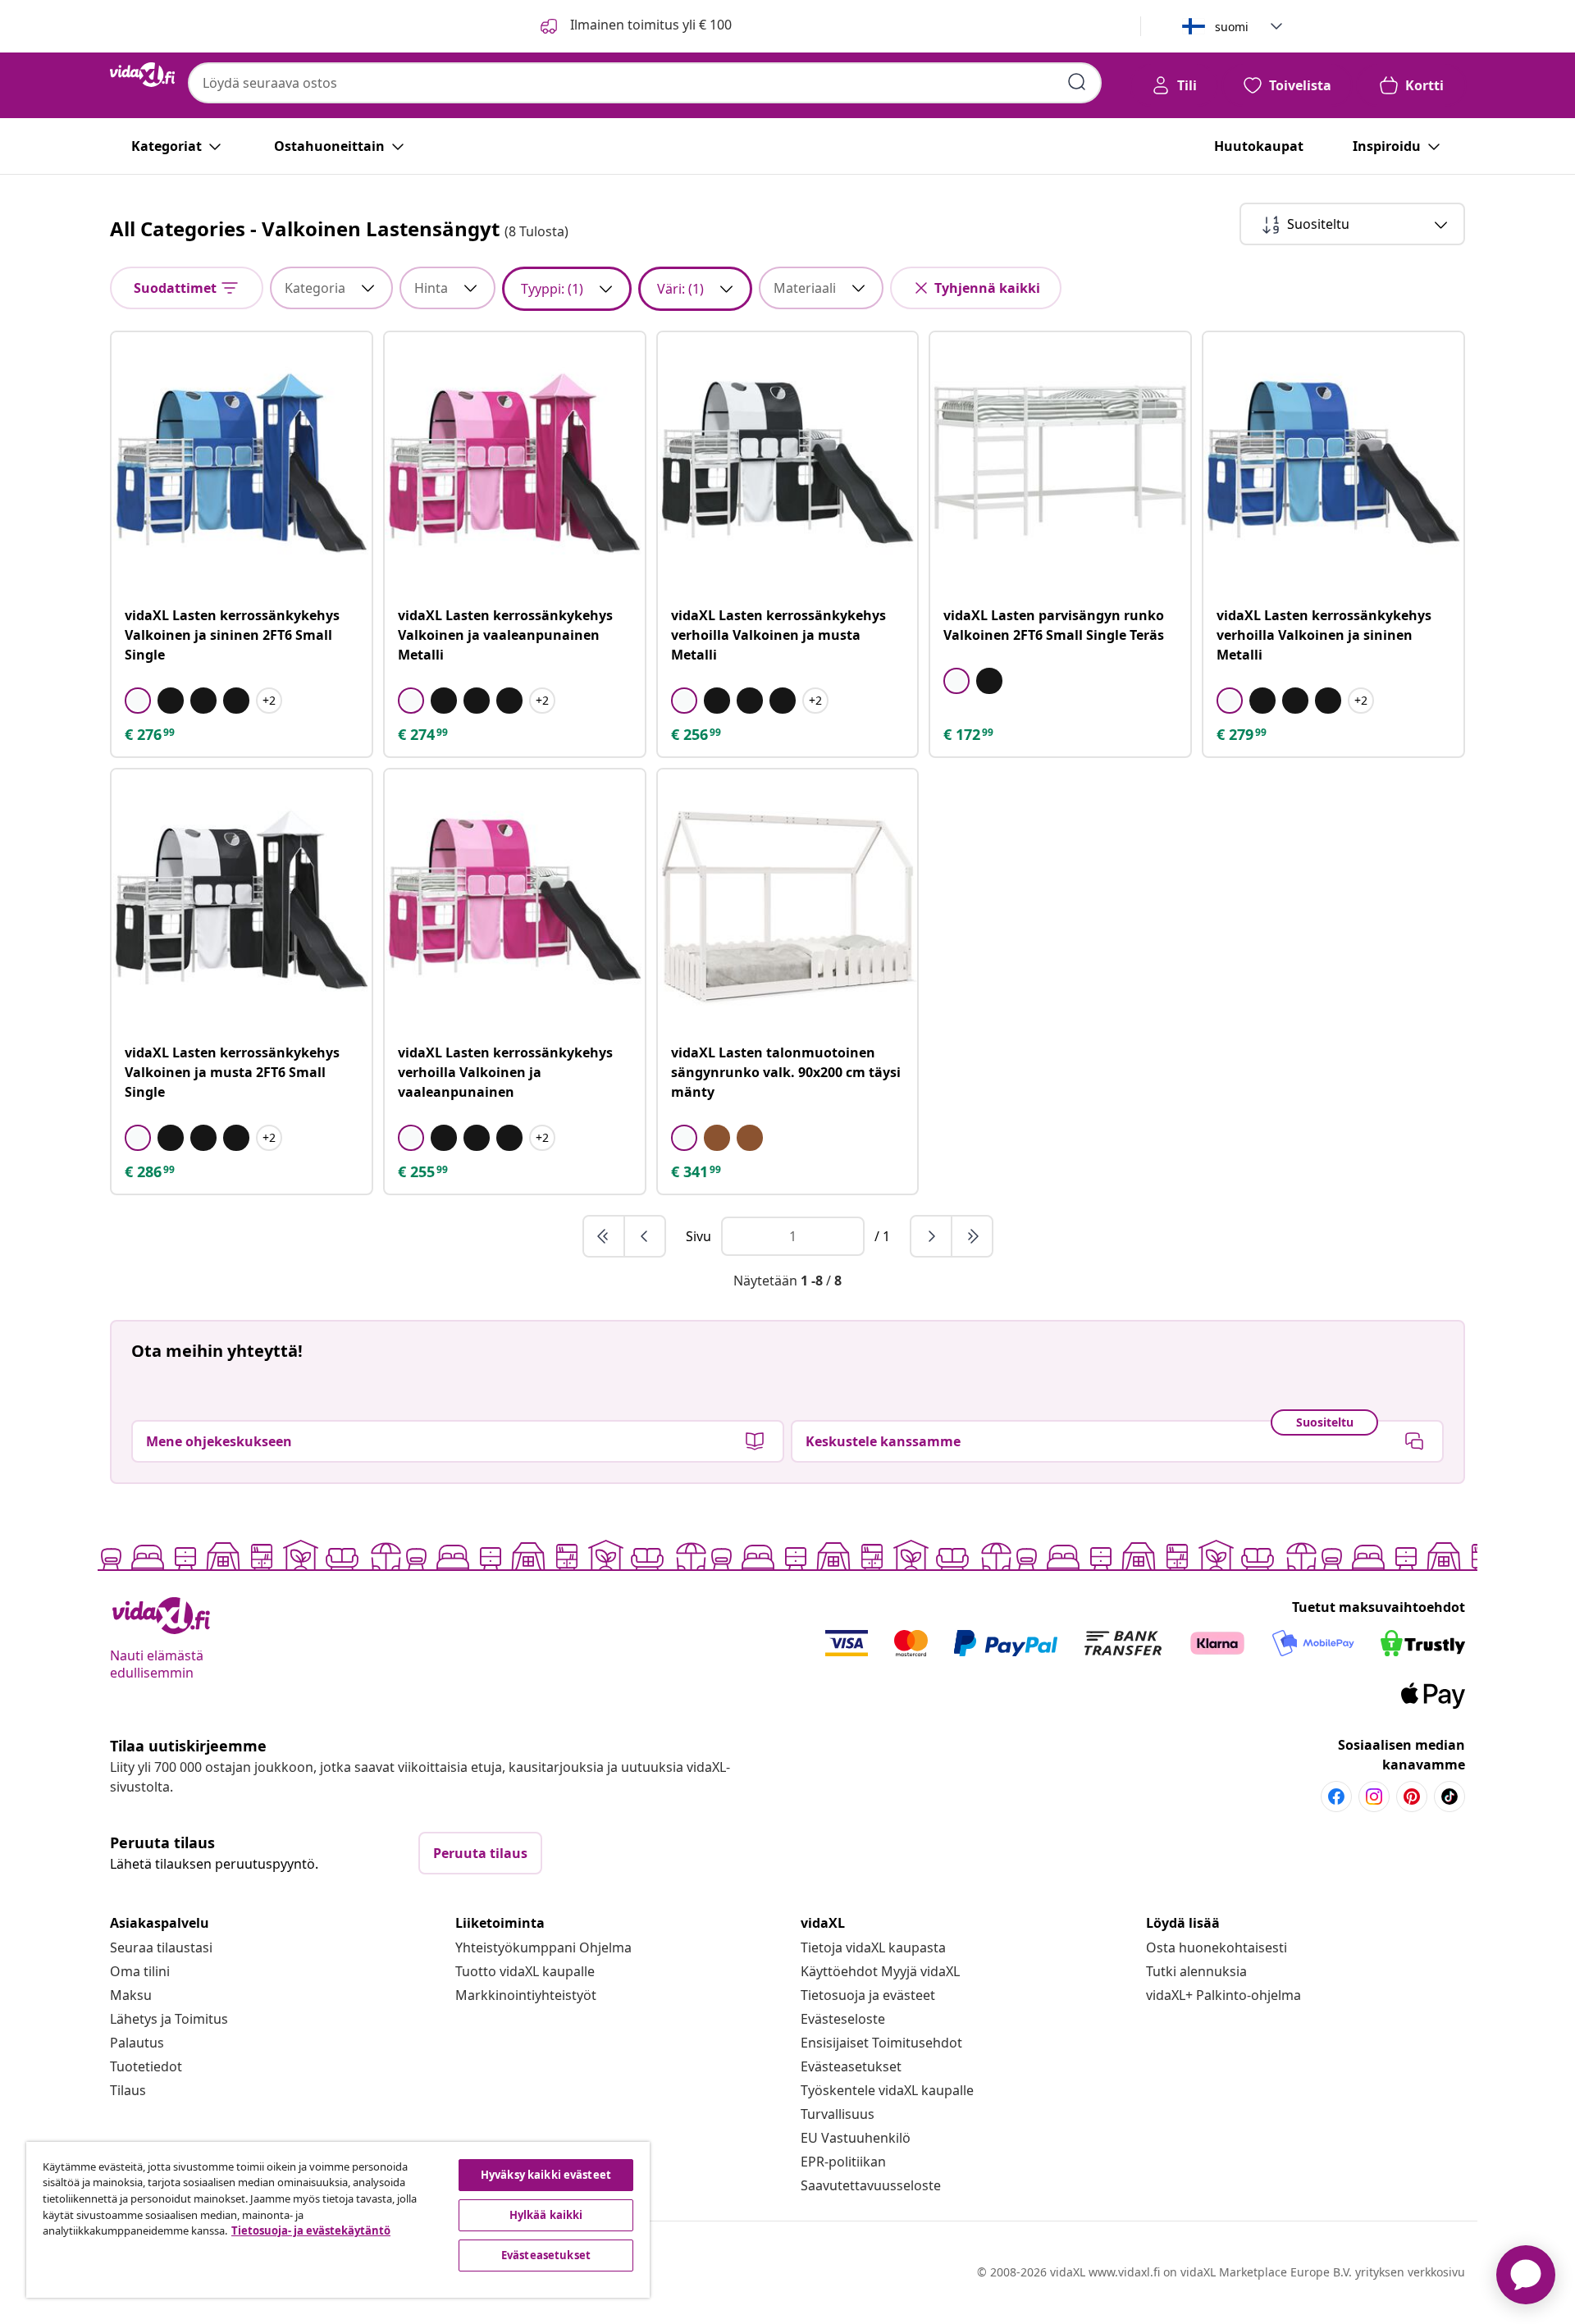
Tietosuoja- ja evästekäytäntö (311, 2230)
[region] (338, 2220)
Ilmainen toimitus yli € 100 (649, 25)
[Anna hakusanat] (1077, 82)
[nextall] (972, 1236)
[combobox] (645, 83)
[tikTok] (1449, 1797)
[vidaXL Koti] (142, 75)
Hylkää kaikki (546, 2215)
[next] (932, 1236)
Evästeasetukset (851, 2066)
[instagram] (1374, 1797)
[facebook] (1336, 1797)
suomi (1232, 27)
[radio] (138, 701)
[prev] (645, 1236)
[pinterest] (1412, 1797)
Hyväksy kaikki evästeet (546, 2175)
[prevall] (605, 1236)
